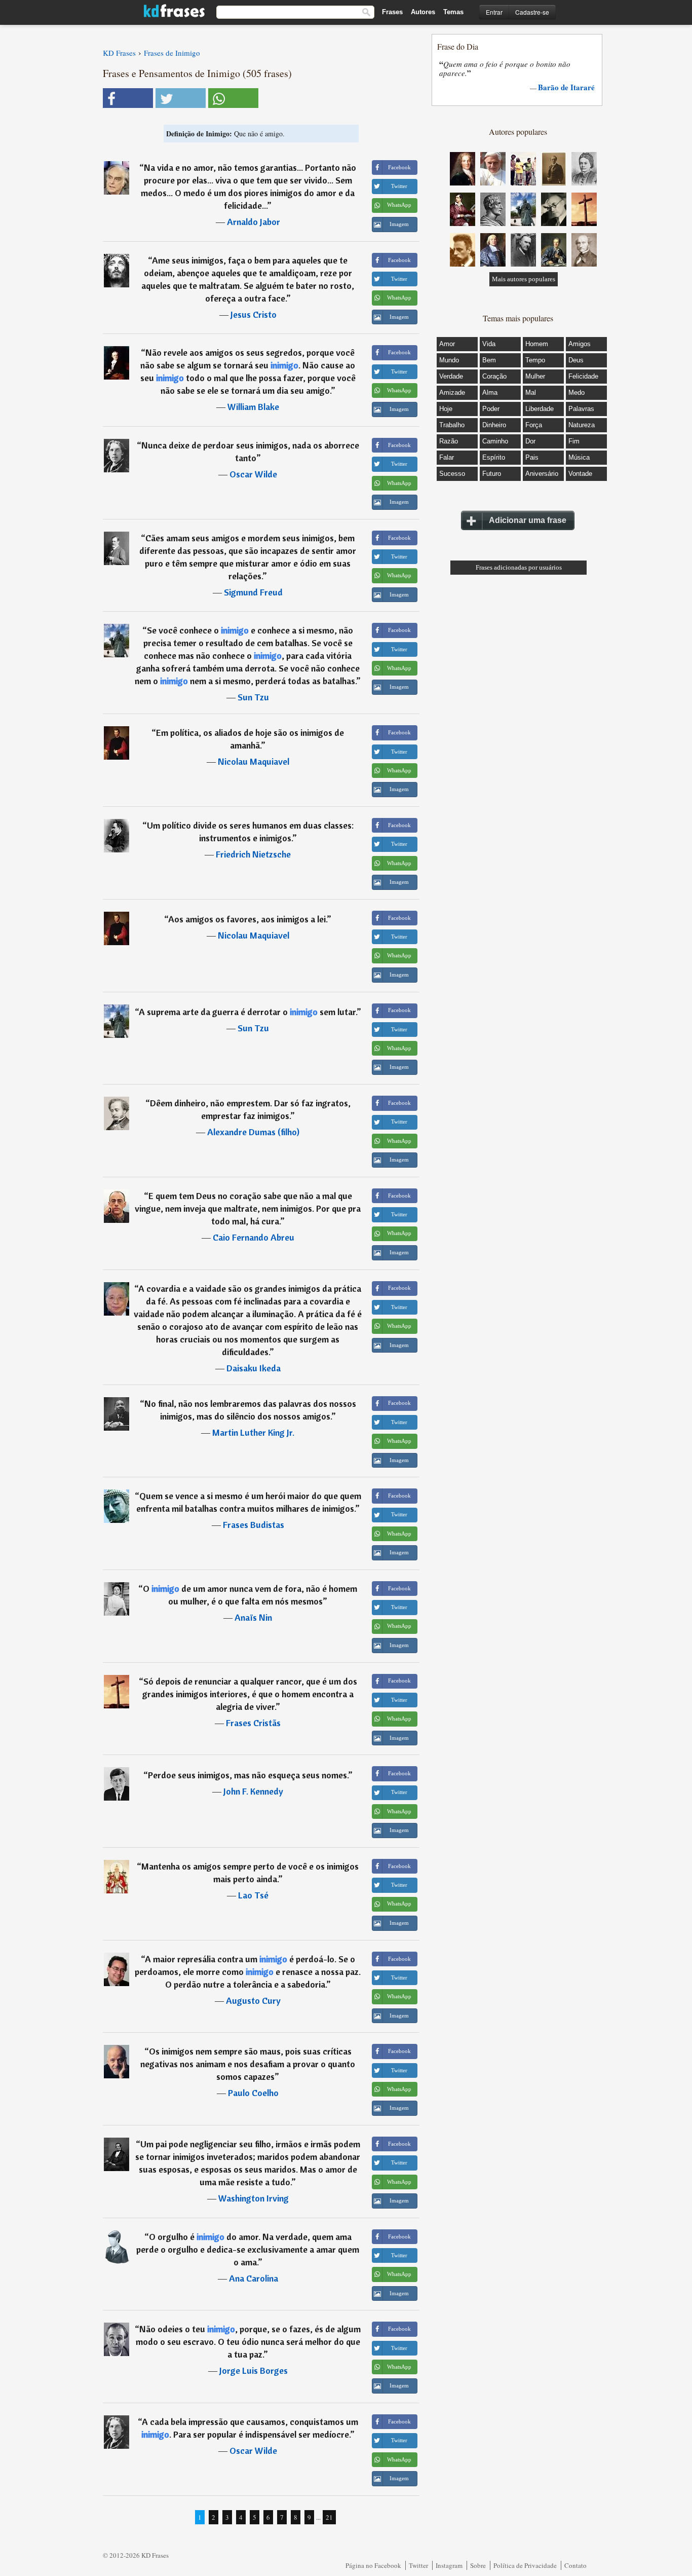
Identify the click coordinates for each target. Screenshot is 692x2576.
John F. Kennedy (253, 1791)
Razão (449, 441)
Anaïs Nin (253, 1617)
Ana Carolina (254, 2278)
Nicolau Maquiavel (254, 761)
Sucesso (452, 474)
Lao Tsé (253, 1895)
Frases (392, 12)
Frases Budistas (254, 1525)
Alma (490, 393)
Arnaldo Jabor (254, 222)
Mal (531, 393)
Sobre (478, 2565)
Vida (489, 344)
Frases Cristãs (253, 1723)
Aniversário (542, 474)
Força (534, 425)
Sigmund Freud (253, 592)
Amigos (580, 344)
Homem (537, 344)
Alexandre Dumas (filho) (253, 1132)
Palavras (581, 409)
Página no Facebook (373, 2565)
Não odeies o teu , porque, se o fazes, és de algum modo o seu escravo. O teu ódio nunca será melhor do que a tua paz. (248, 2342)
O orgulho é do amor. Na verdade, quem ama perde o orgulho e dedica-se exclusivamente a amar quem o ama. (248, 2249)
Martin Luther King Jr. (253, 1432)
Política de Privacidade (525, 2565)
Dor (530, 441)
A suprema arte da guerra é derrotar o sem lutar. (248, 1012)
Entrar (494, 12)
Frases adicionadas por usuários (519, 567)
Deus (576, 360)
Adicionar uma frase (528, 520)
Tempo (535, 360)
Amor (447, 344)
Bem (489, 360)
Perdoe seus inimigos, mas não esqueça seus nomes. (248, 1775)
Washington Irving (254, 2198)
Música (579, 457)
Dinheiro (494, 425)
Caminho (495, 441)
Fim (574, 441)
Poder (491, 409)
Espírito (494, 457)
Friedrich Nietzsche (253, 854)
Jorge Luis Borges (254, 2370)
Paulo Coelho (253, 2093)
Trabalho (452, 425)
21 (329, 2517)
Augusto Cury (253, 2001)
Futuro (492, 474)
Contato (575, 2565)
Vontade (580, 474)
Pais (532, 457)
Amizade (452, 393)
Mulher (535, 376)
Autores (423, 12)
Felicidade (583, 376)
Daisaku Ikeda (254, 1368)
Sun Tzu (253, 697)
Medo (576, 393)
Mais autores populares (524, 279)
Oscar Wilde (253, 474)
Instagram (449, 2565)
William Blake (253, 407)
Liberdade (540, 409)
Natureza (582, 425)
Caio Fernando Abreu (254, 1237)
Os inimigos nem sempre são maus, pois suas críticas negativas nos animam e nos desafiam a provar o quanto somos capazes (248, 2064)
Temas (453, 12)
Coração (494, 376)
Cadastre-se (532, 12)
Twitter (418, 2565)
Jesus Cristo (254, 314)
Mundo (449, 360)
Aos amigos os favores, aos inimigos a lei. (247, 919)
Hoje (446, 409)
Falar (447, 457)
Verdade (451, 376)
